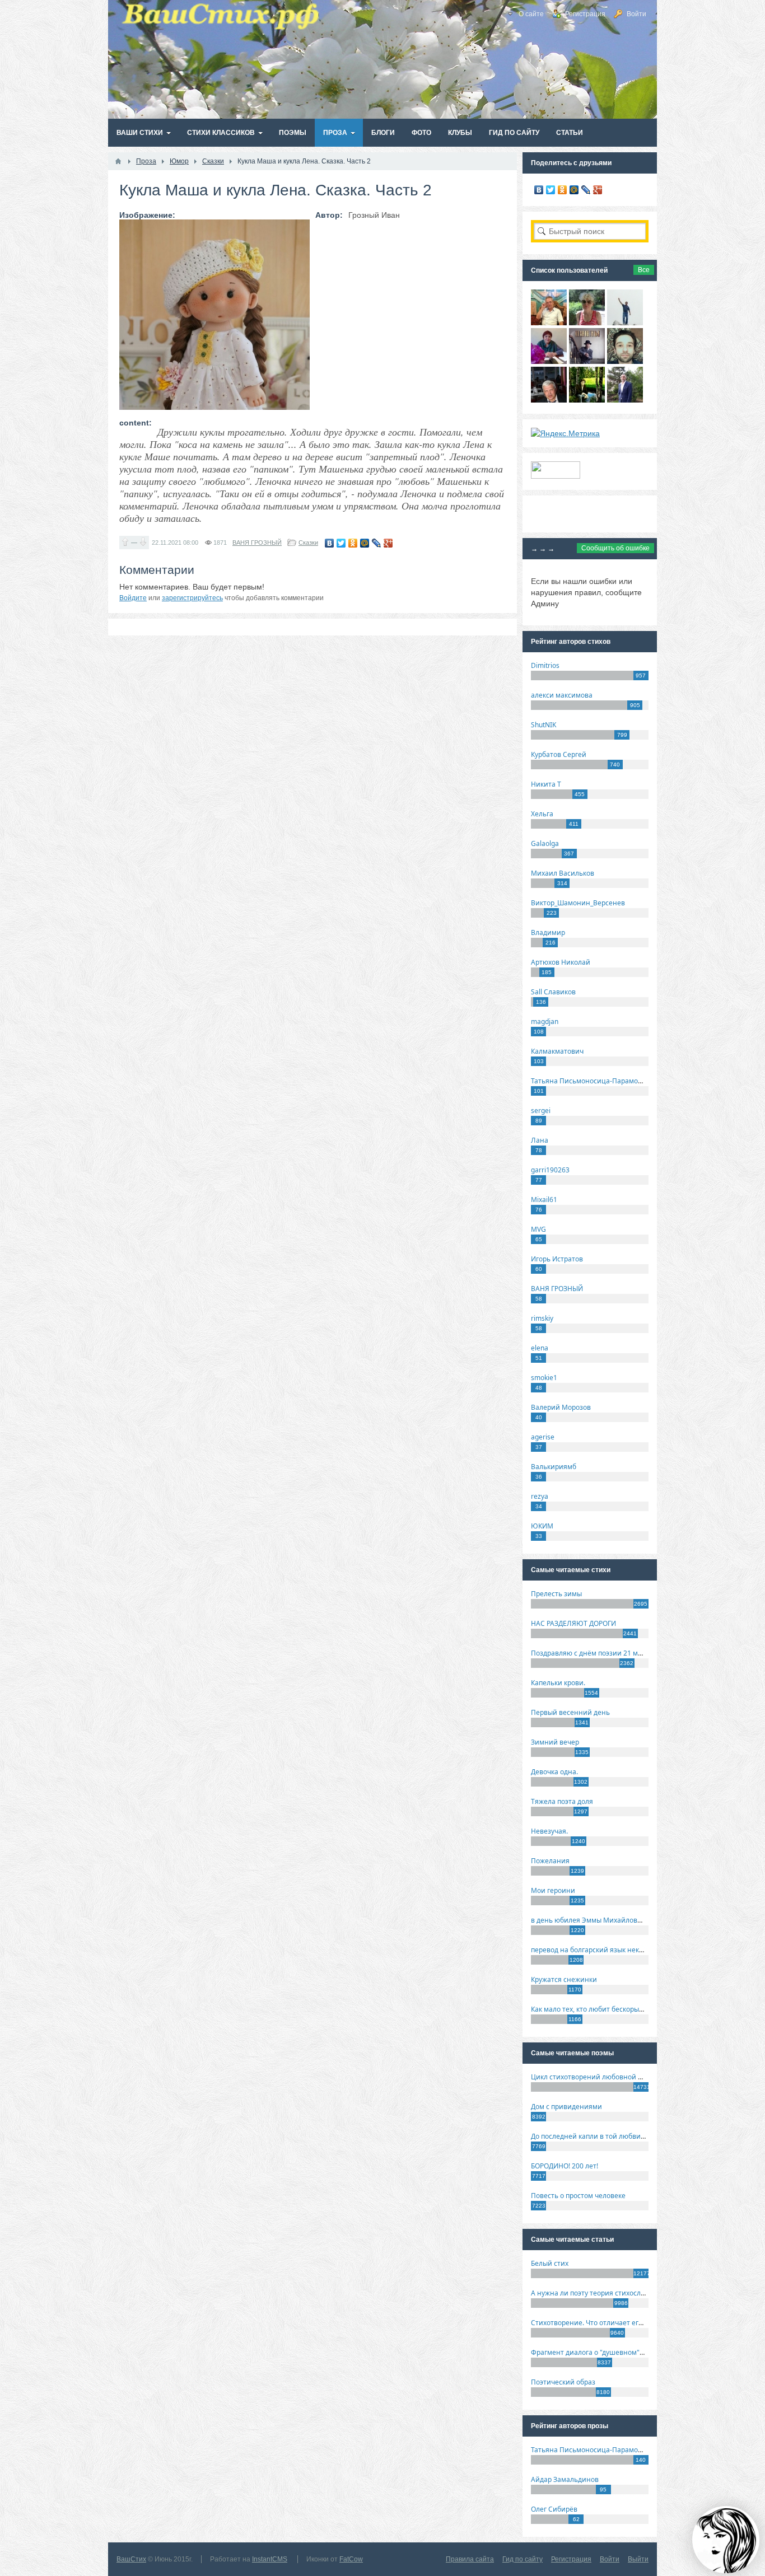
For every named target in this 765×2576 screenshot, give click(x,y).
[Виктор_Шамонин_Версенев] (587, 400)
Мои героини (553, 1890)
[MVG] (625, 400)
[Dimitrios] (625, 361)
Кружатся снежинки (564, 1979)
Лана (540, 1140)
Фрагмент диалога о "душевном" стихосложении (612, 2352)
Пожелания (550, 1861)
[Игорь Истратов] (549, 322)
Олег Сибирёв (554, 2509)
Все (644, 270)
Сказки (308, 543)
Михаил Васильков (563, 873)
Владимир (548, 932)
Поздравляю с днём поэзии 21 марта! (593, 1653)
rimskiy (542, 1318)
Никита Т (546, 784)
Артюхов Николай (561, 962)
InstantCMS (270, 2559)
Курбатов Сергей (559, 754)
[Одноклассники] (353, 543)
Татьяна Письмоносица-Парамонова (593, 1081)
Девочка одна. (554, 1772)
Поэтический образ (563, 2382)
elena (540, 1348)
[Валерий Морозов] (549, 400)
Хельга (542, 814)
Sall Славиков (553, 992)
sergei (541, 1111)
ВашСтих (131, 2559)
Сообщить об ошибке (615, 548)
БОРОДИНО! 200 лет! (565, 2166)
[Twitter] (341, 543)
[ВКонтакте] (330, 543)
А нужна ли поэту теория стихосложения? (600, 2293)
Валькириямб (554, 1467)
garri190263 (550, 1170)
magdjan (545, 1021)
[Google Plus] (388, 543)
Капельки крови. (558, 1683)
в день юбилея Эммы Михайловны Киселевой (608, 1920)
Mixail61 (544, 1200)
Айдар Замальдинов (565, 2479)
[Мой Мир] (365, 543)
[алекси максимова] (587, 322)
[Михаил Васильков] (625, 322)
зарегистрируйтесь (192, 598)
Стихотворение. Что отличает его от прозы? (603, 2323)
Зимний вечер (555, 1742)
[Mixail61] (587, 361)
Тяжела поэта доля (562, 1801)
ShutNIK (544, 725)
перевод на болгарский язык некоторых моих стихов (618, 1950)
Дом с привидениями (566, 2107)
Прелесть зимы (556, 1594)
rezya (540, 1496)
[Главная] (118, 161)
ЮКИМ (542, 1526)
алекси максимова (562, 695)
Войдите (133, 598)
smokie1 (544, 1378)
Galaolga (545, 843)
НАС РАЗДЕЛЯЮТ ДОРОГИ (573, 1623)
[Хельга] (549, 361)
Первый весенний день (570, 1712)
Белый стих (550, 2263)
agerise (543, 1437)
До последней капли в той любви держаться (604, 2136)
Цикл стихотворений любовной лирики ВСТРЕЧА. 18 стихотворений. (645, 2077)
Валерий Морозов (561, 1407)
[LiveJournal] (377, 543)
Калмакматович (557, 1051)
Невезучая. (549, 1831)
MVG (538, 1229)
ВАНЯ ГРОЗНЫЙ (257, 543)
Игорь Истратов (557, 1259)
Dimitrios (545, 665)
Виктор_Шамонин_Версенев (578, 903)
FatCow (351, 2559)
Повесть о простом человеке (578, 2196)
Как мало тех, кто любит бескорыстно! (593, 2009)
